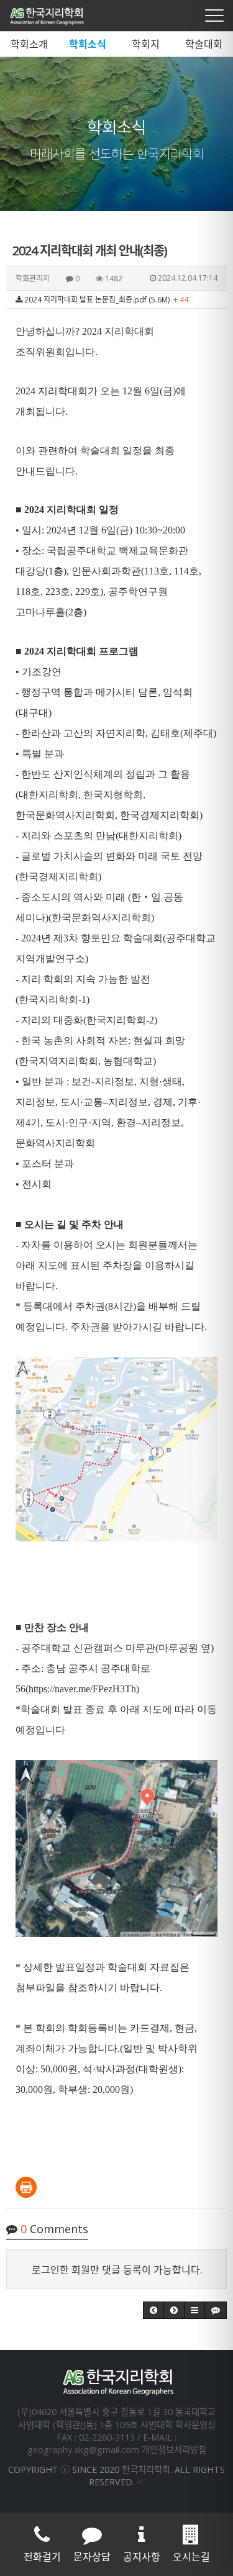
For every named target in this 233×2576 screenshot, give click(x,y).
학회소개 (29, 44)
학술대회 (204, 44)
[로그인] (140, 2482)
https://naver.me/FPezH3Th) (84, 1689)
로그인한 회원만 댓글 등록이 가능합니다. (117, 2270)
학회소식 (88, 44)
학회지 (146, 44)
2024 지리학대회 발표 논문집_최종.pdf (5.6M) (105, 300)
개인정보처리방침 (174, 2450)
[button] (153, 2310)
